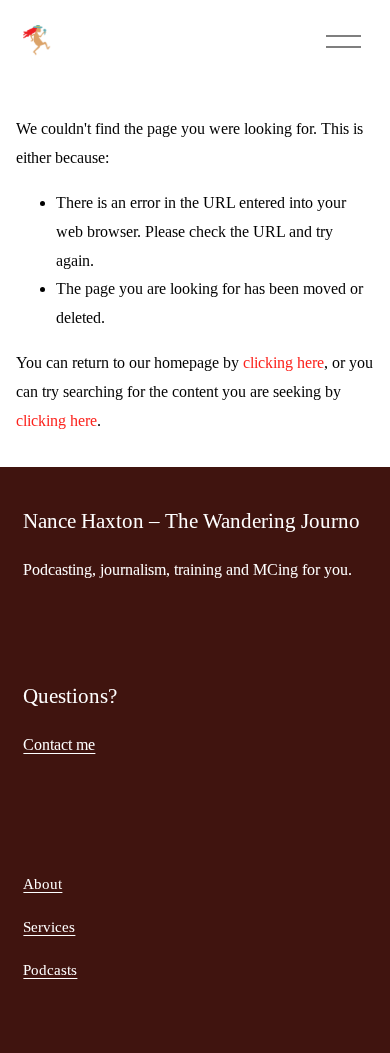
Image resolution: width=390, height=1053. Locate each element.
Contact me (59, 744)
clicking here (283, 362)
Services (49, 927)
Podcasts (50, 970)
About (42, 884)
